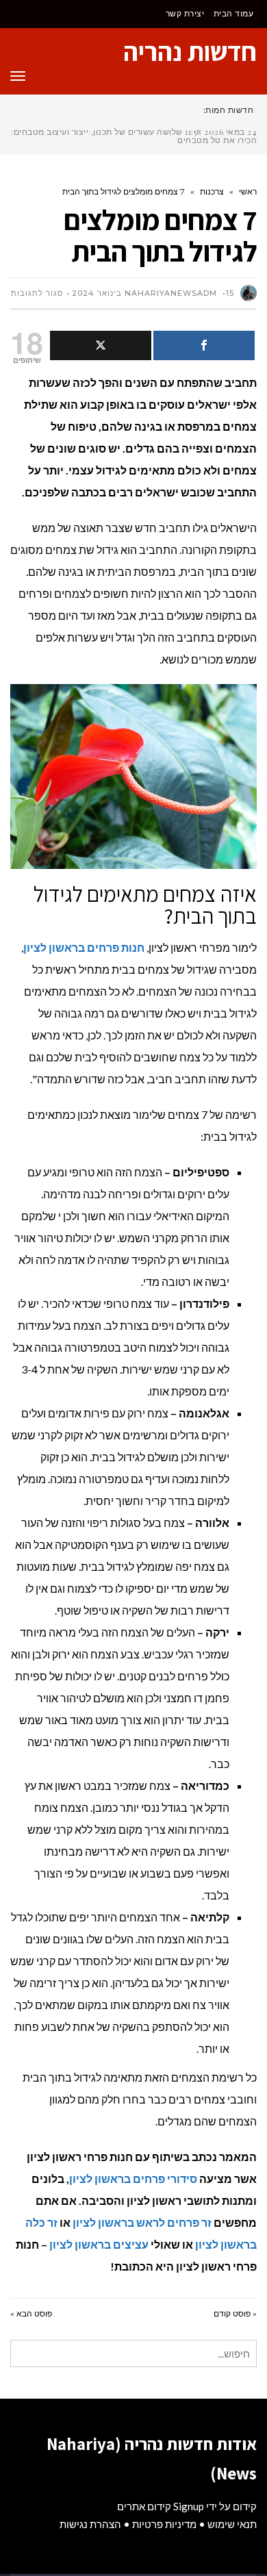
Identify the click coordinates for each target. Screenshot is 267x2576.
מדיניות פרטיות (164, 2524)
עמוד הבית (234, 13)
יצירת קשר (185, 13)
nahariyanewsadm (171, 293)
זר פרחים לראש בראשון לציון (142, 2222)
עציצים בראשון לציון (99, 2244)
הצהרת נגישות (90, 2524)
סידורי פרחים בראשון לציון (133, 2179)
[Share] (204, 345)
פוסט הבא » (31, 2313)
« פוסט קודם (235, 2313)
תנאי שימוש (232, 2524)
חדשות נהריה (190, 51)
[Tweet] (101, 345)
